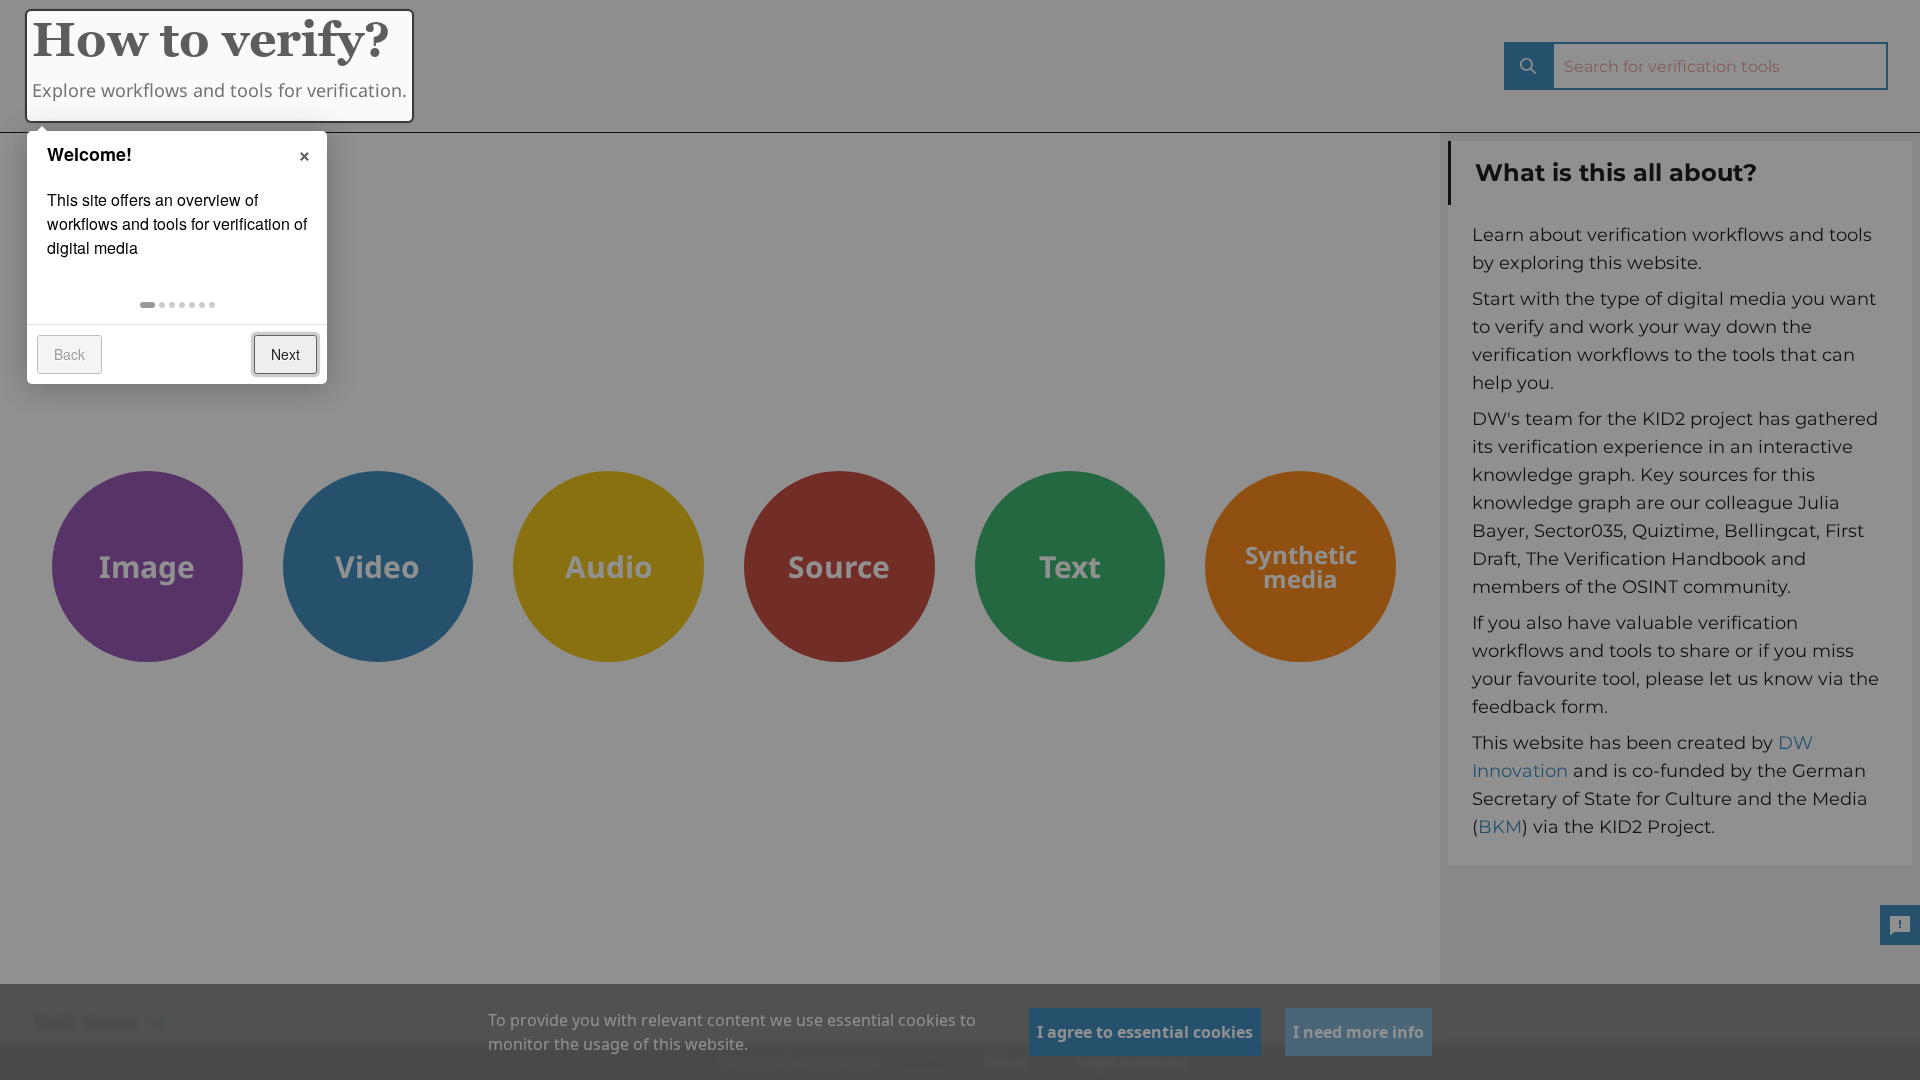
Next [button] (285, 354)
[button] (147, 305)
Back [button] (69, 354)
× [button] (304, 153)
